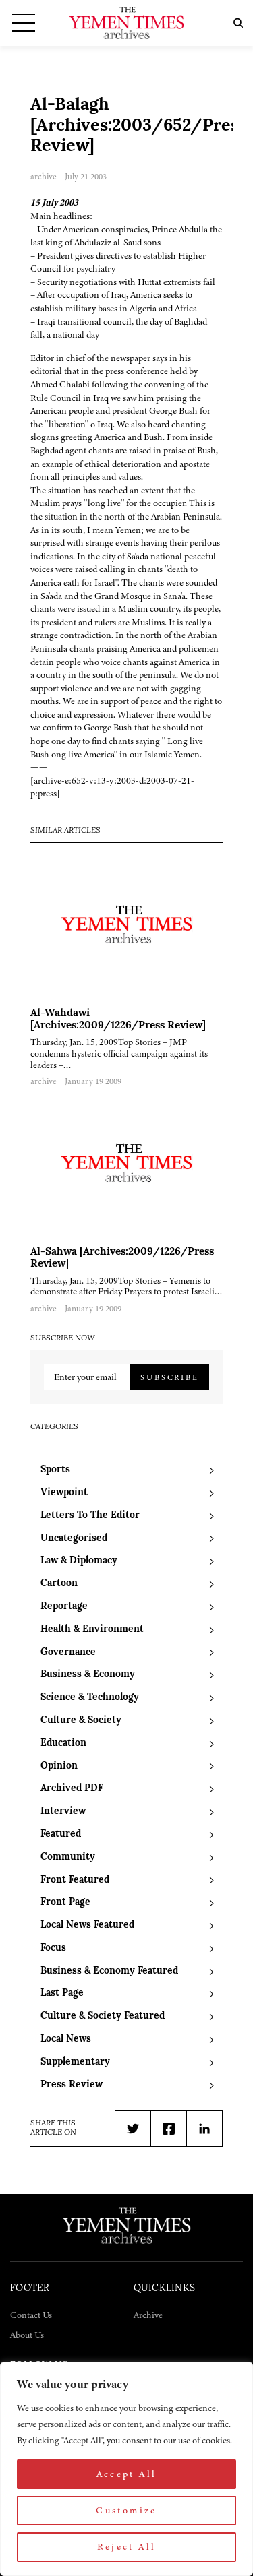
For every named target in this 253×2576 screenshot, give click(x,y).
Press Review (72, 2085)
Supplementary (75, 2062)
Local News (66, 2039)
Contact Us (31, 2315)
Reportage (64, 1607)
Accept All (127, 2474)
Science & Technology (90, 1698)
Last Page (62, 1993)
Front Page (65, 1903)
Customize (126, 2510)
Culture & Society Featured (103, 2016)
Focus (53, 1948)
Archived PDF (72, 1789)
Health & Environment (92, 1630)
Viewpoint (64, 1493)
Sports (55, 1470)
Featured (61, 1834)
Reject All (127, 2547)
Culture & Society (81, 1721)
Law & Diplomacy (79, 1561)
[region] (126, 2469)
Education (63, 1743)
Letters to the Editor (90, 1516)
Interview (63, 1812)
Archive (148, 2315)
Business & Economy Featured (109, 1971)
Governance (68, 1653)
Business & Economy (88, 1675)
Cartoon (59, 1584)
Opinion (59, 1766)
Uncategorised (74, 1539)
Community (68, 1857)
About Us (27, 2335)
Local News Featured (87, 1925)
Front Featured (75, 1880)
